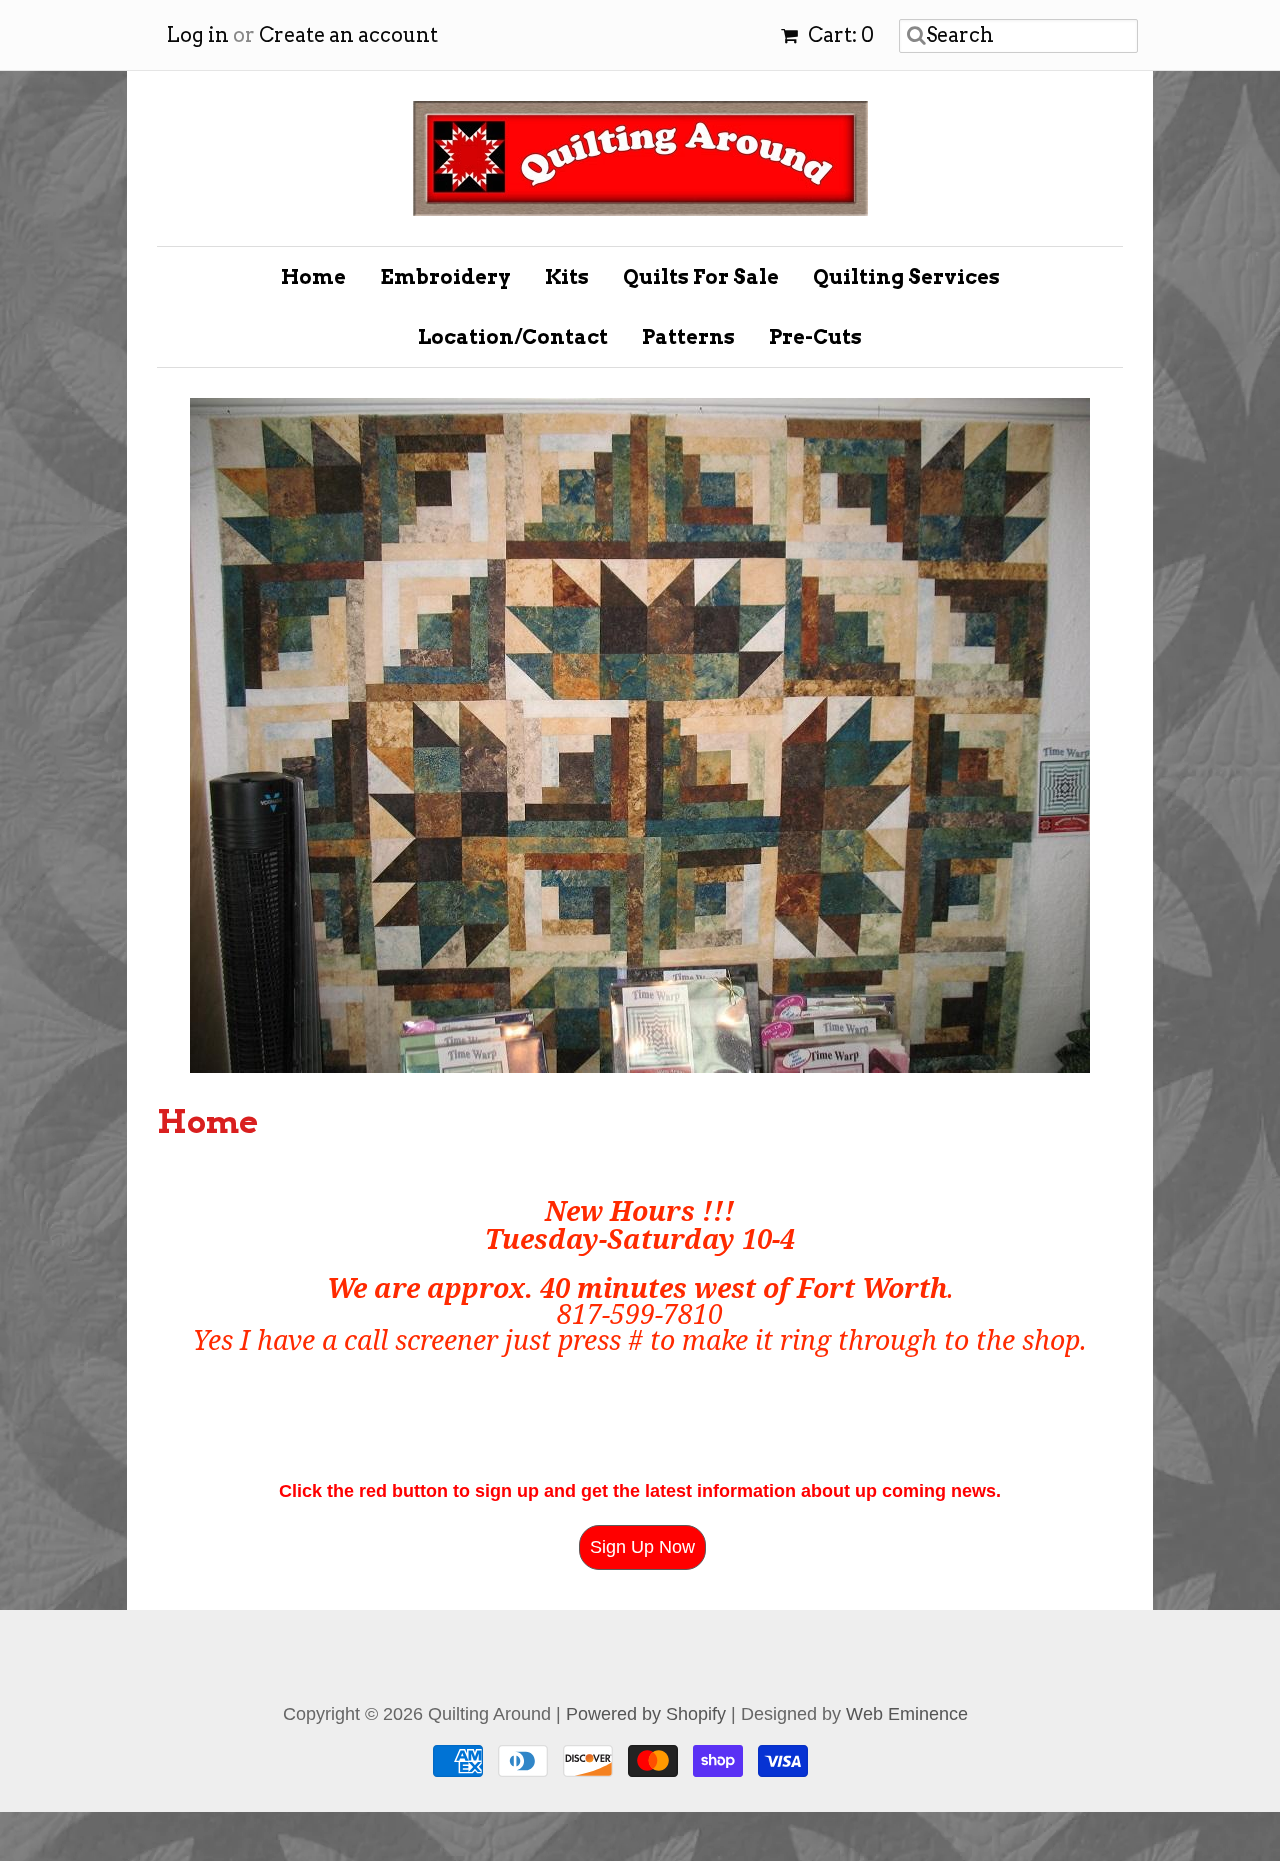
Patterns (688, 337)
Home (313, 277)
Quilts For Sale (701, 277)
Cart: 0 (839, 35)
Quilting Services (906, 277)
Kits (567, 277)
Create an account (348, 35)
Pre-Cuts (815, 337)
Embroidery (445, 277)
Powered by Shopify (646, 1519)
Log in (198, 35)
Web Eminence (907, 1519)
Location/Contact (513, 337)
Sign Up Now (642, 1352)
